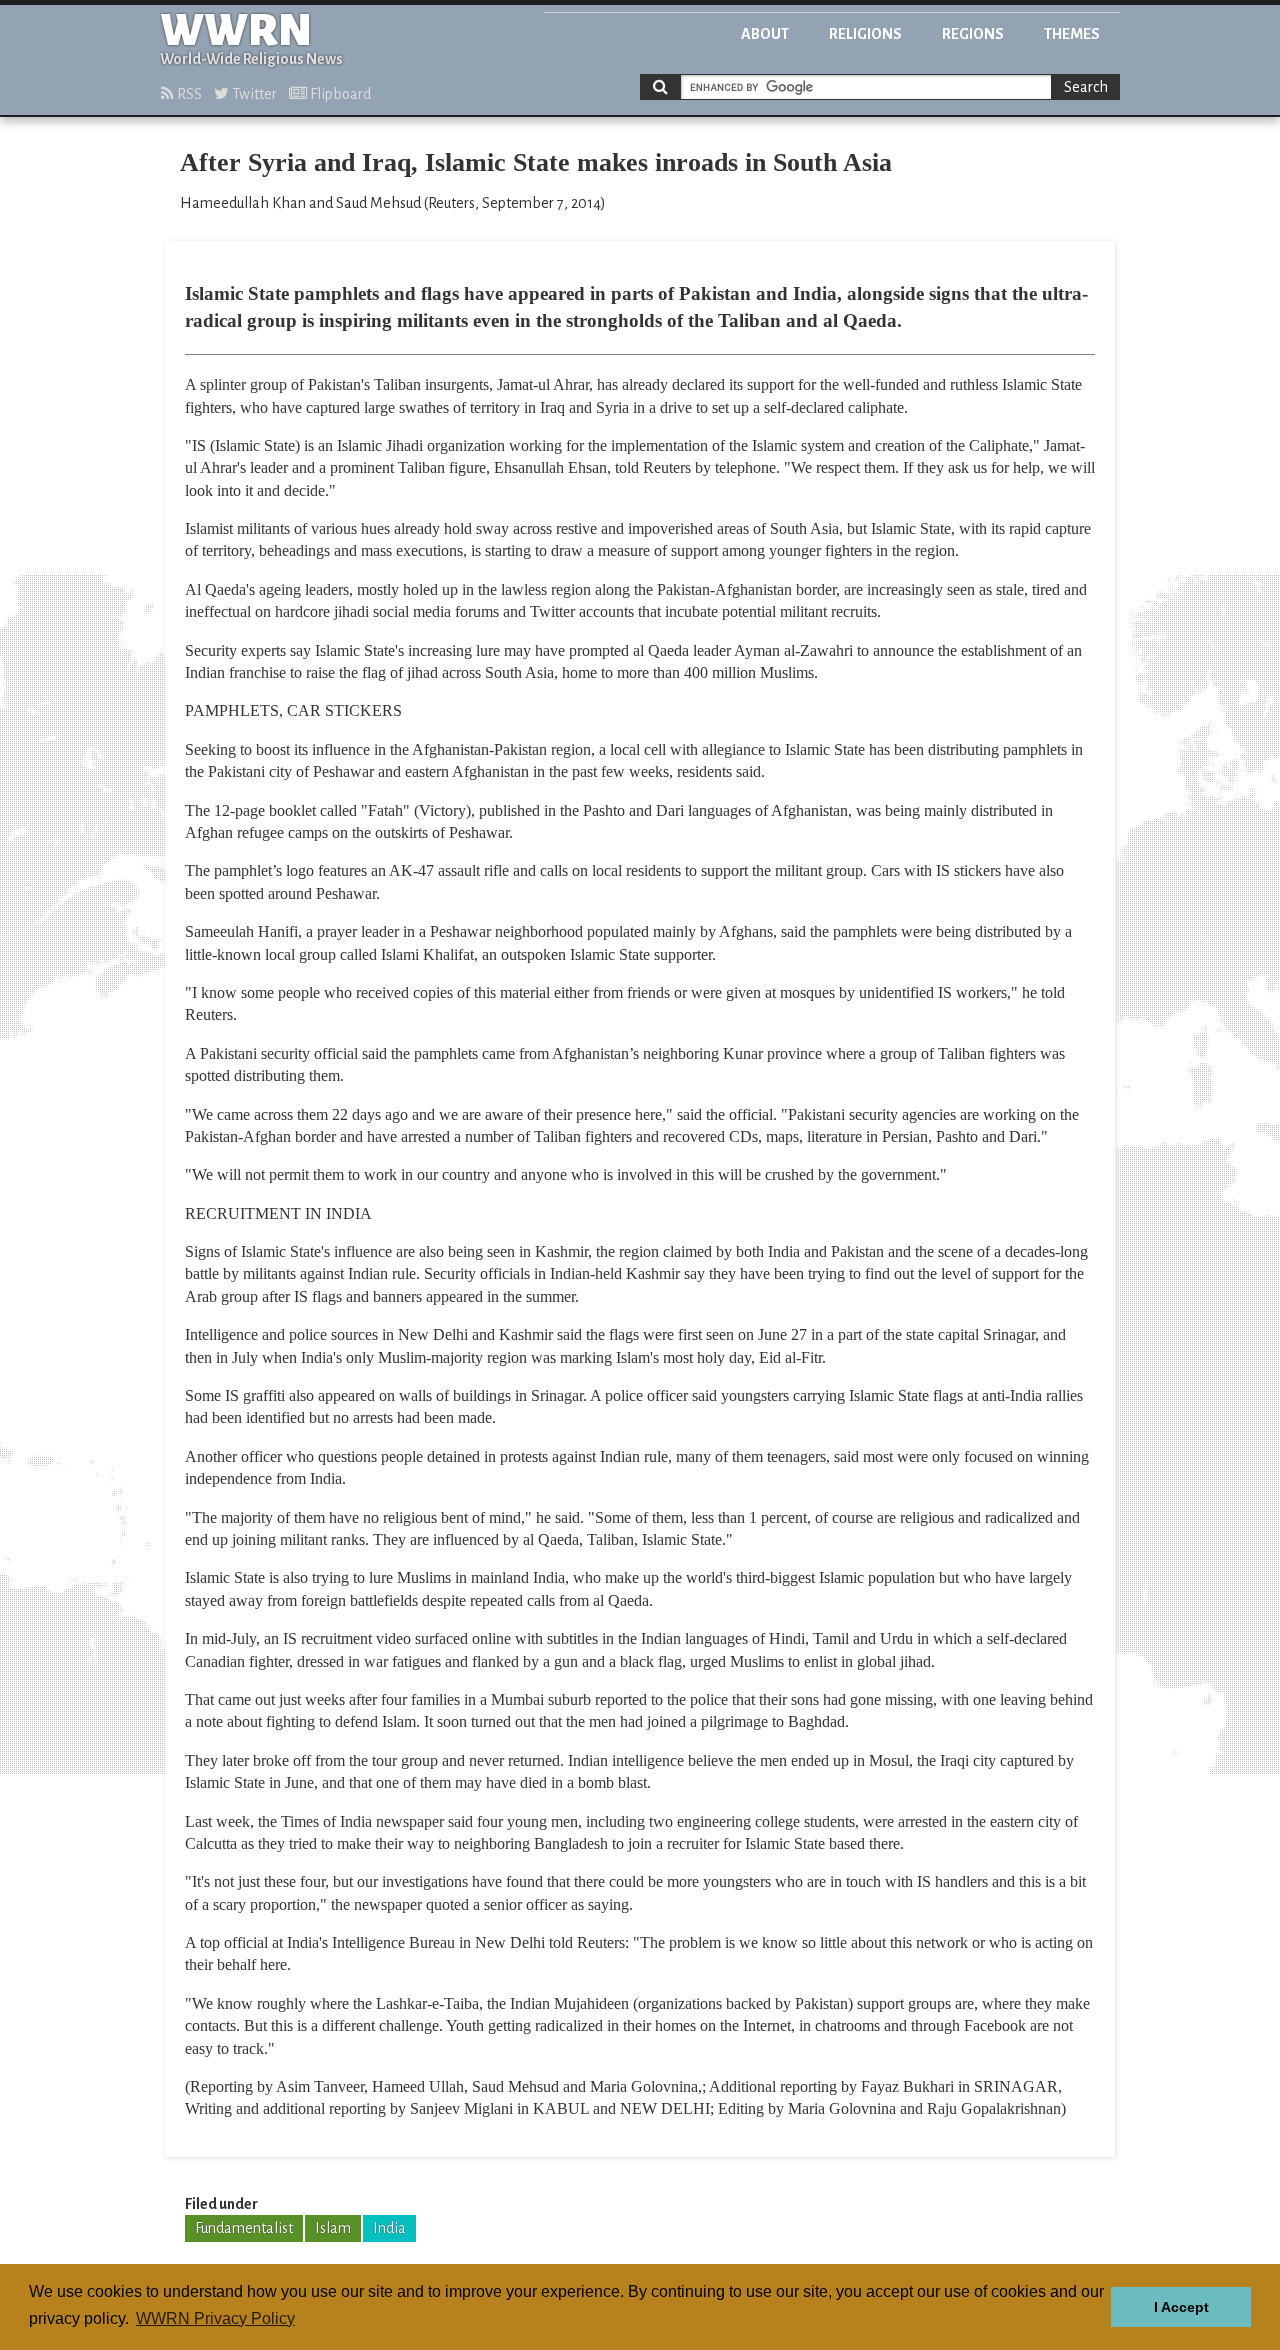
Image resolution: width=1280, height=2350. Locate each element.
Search (1086, 87)
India (389, 2228)
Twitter (253, 94)
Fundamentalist (244, 2228)
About (765, 34)
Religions (865, 34)
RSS (188, 94)
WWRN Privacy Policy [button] (215, 2318)
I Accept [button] (1181, 2307)
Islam (333, 2228)
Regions (973, 34)
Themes (1072, 34)
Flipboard (339, 94)
